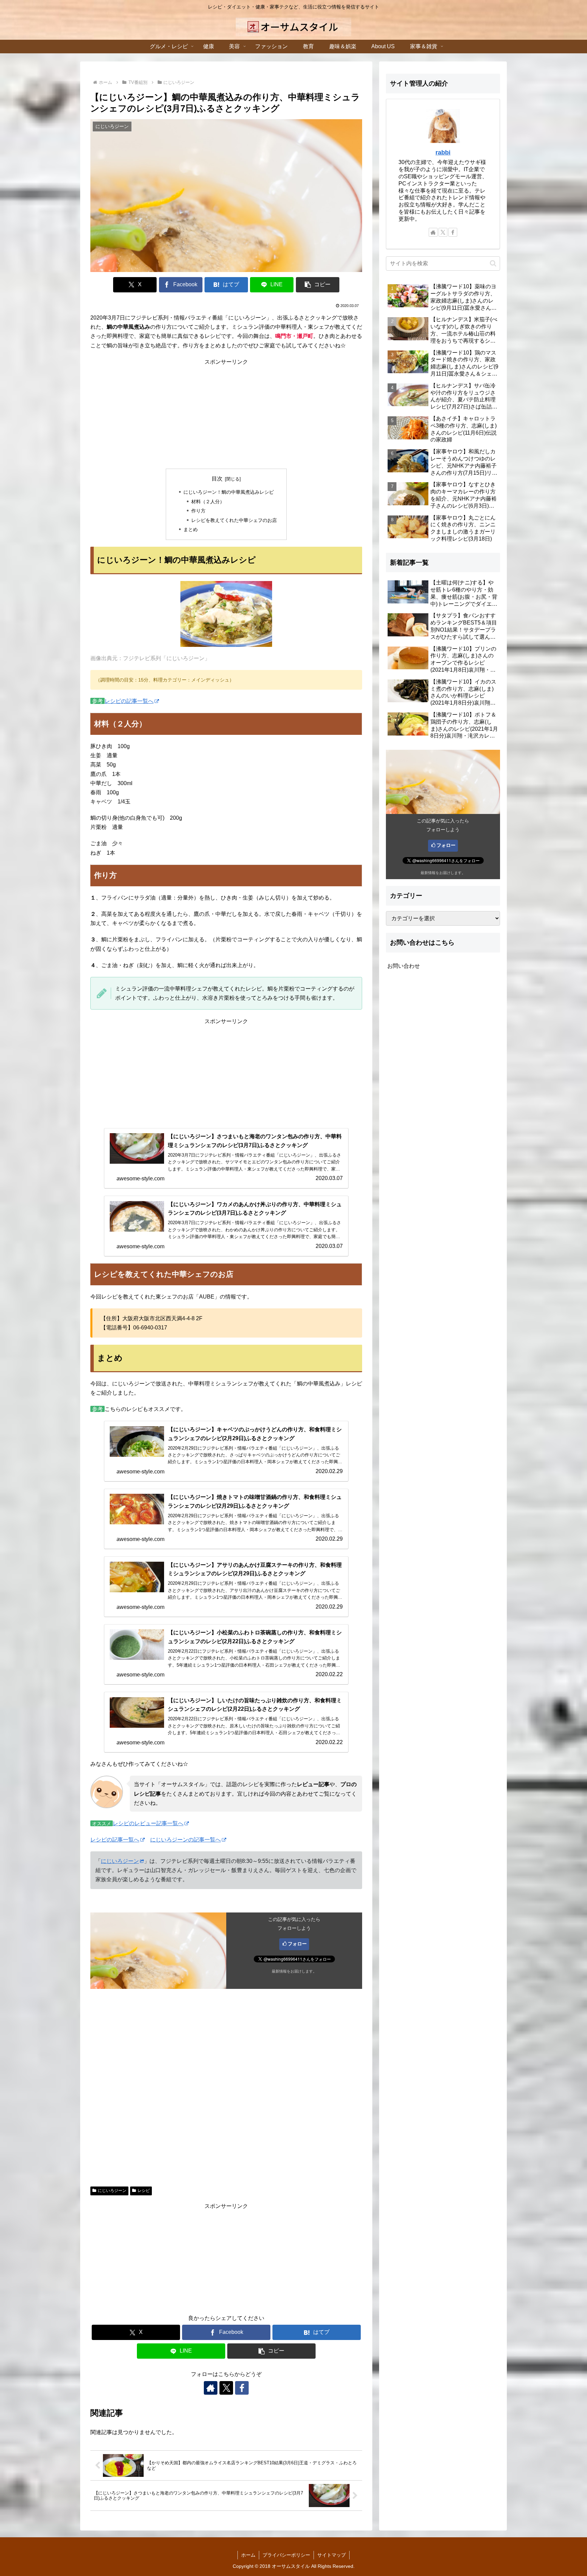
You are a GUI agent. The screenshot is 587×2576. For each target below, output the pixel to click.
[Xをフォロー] (226, 2388)
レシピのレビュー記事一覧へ (148, 1823)
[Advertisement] (226, 414)
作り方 (198, 511)
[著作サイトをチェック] (211, 2388)
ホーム (248, 2555)
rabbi (443, 152)
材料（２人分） (208, 502)
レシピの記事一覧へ (129, 701)
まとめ (191, 529)
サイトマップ (332, 2555)
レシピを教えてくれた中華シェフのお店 (234, 520)
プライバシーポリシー (286, 2555)
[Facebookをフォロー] (242, 2388)
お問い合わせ (404, 966)
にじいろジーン (120, 1861)
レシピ (144, 2191)
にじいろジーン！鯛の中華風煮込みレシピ (229, 492)
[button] (318, 285)
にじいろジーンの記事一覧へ (185, 1840)
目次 (217, 479)
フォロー (297, 1944)
